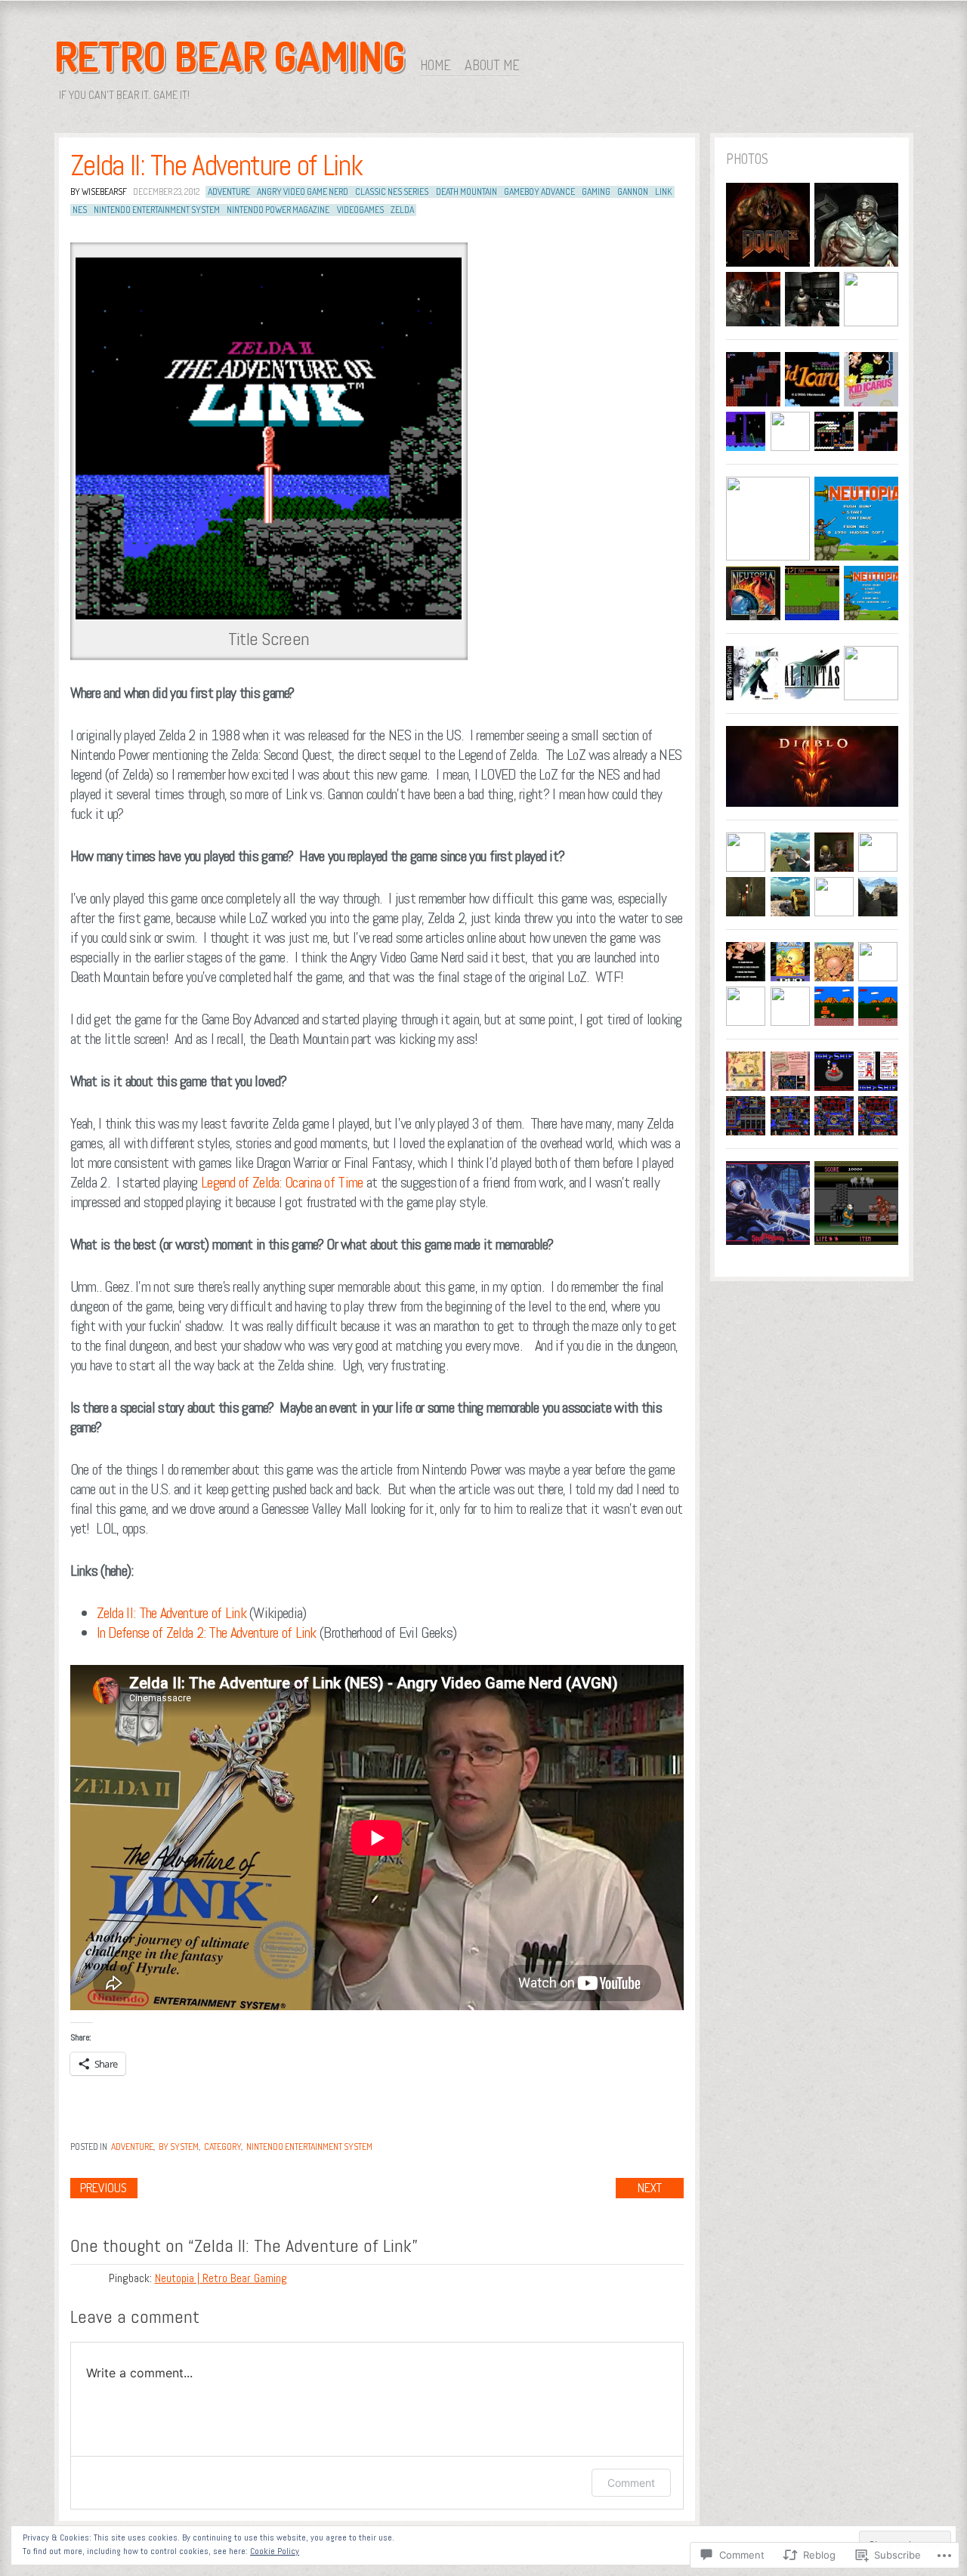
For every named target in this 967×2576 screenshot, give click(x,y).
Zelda (402, 210)
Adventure (229, 192)
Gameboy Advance (539, 192)
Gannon (633, 192)
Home (436, 65)
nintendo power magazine (278, 210)
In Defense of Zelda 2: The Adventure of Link (207, 1632)
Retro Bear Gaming (230, 56)
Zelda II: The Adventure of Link (216, 165)
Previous (103, 2188)
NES (80, 210)
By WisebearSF (99, 192)
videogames (360, 210)
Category (222, 2147)
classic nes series (392, 192)
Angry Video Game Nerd (303, 192)
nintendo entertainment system (157, 210)
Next (650, 2188)
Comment (631, 2483)
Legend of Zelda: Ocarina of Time (282, 1182)
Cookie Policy (275, 2551)
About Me (492, 65)
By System (179, 2147)
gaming (596, 192)
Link (663, 192)
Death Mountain (467, 192)
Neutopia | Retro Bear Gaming (221, 2278)
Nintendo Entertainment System (309, 2147)
